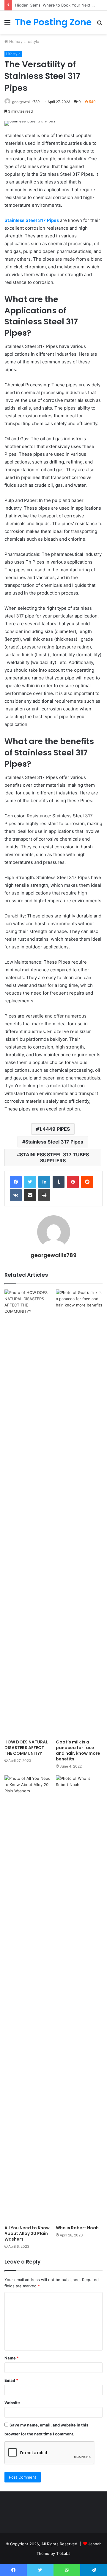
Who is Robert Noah (77, 2228)
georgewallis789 (26, 102)
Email (11, 2380)
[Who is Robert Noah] (79, 1999)
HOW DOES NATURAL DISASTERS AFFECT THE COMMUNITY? (26, 1748)
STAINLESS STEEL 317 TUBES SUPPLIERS (54, 1158)
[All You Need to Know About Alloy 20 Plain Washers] (28, 1999)
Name (12, 2358)
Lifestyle (31, 41)
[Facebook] (16, 1182)
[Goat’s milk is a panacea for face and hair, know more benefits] (79, 1513)
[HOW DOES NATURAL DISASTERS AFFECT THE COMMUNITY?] (28, 1513)
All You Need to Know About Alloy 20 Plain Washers (27, 2233)
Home (14, 41)
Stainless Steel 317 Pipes (54, 1142)
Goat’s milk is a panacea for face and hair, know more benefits (78, 1750)
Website (12, 2403)
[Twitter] (30, 1182)
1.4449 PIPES (54, 1129)
